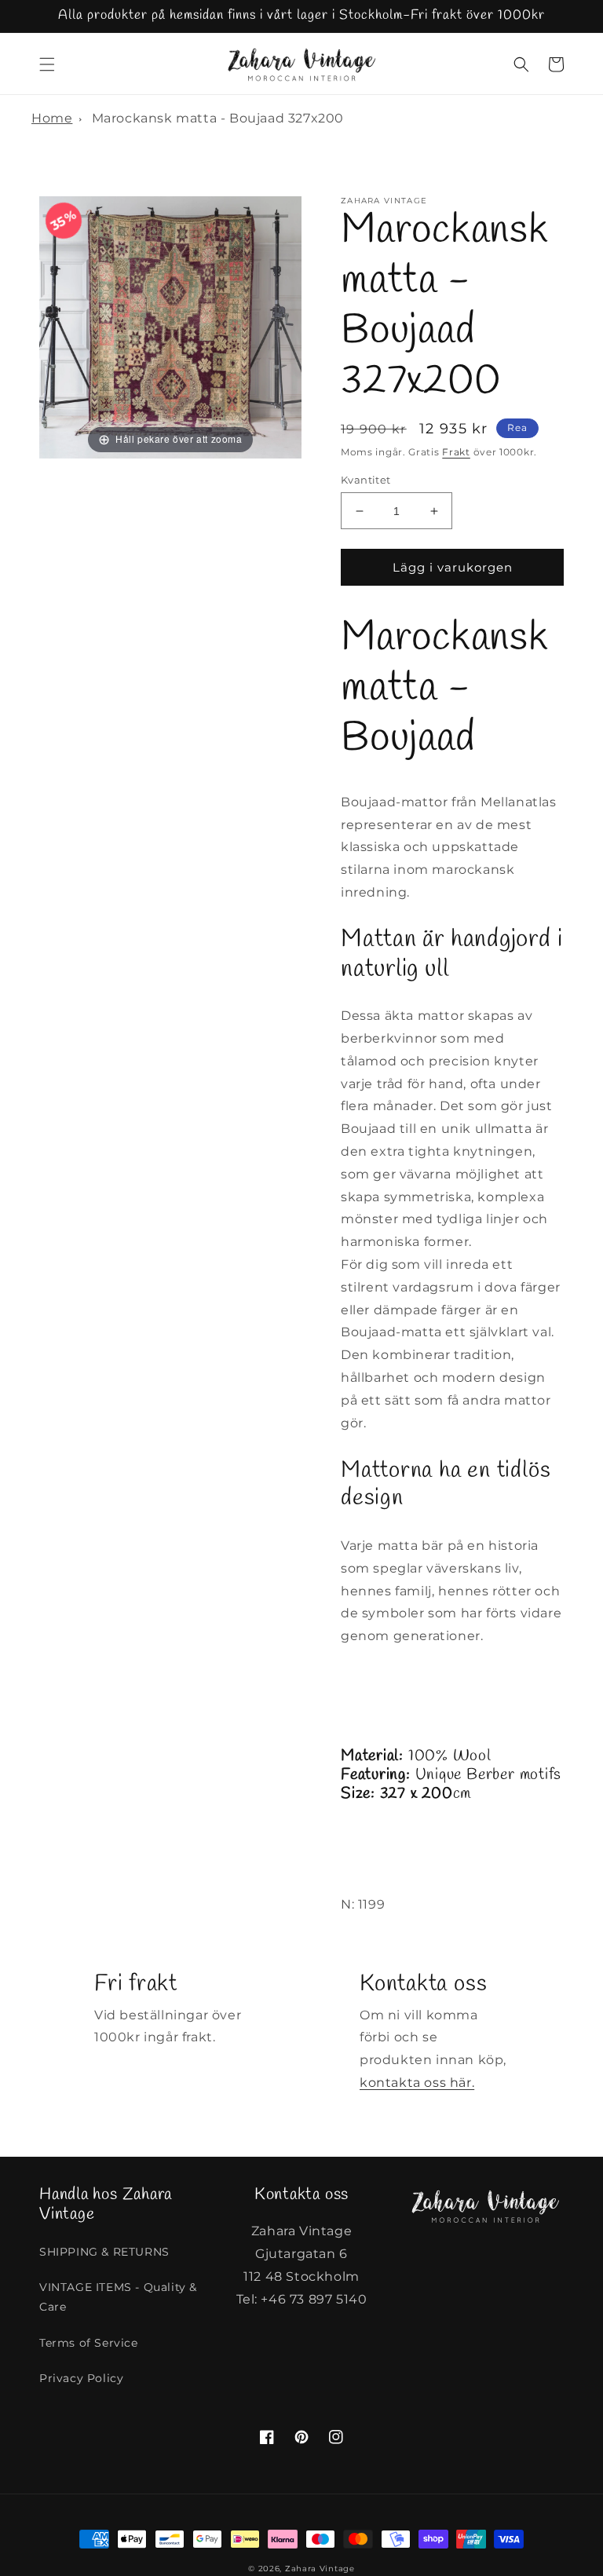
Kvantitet (366, 480)
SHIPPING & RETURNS (104, 2252)
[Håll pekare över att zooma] (170, 326)
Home (52, 118)
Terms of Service (89, 2343)
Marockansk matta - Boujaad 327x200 (218, 118)
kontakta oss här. (417, 2083)
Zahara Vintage (320, 2569)
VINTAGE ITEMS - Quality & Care (118, 2297)
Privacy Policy (81, 2378)
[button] (47, 64)
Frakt (456, 452)
